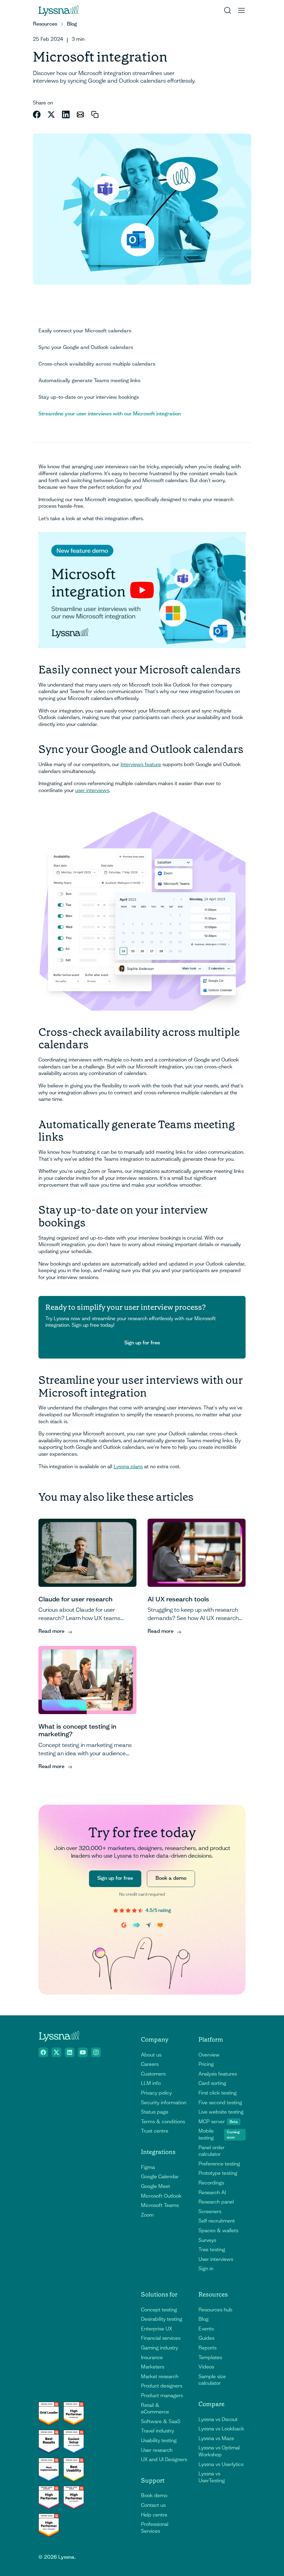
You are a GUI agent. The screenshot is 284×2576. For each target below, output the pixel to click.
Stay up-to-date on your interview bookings (89, 397)
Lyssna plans (128, 1466)
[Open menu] (241, 10)
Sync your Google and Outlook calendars (86, 347)
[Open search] (228, 10)
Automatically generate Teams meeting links (89, 380)
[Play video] (142, 590)
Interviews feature (141, 764)
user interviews (92, 790)
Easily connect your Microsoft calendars (85, 331)
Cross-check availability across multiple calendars (97, 364)
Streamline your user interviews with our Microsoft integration (110, 414)
